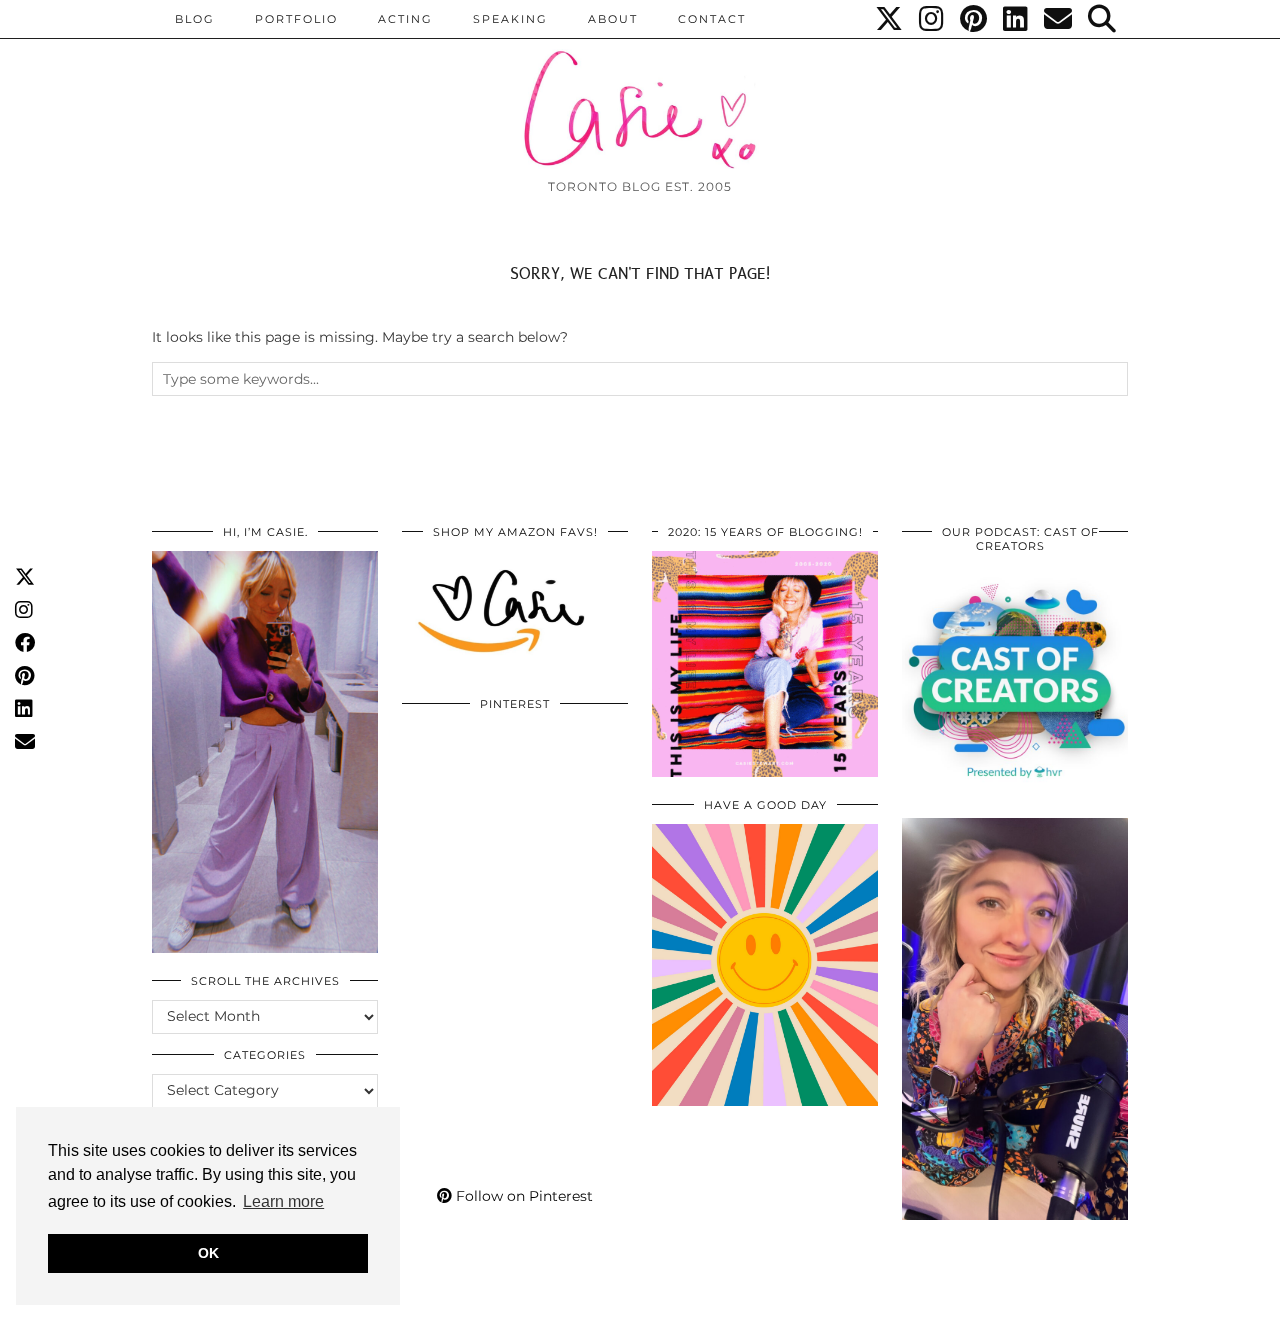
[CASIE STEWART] (640, 91)
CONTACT (712, 19)
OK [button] (208, 1253)
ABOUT (613, 19)
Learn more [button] (283, 1201)
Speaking (510, 19)
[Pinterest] (974, 19)
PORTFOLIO (296, 19)
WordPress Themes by (1021, 1298)
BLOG (195, 19)
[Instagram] (932, 19)
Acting (405, 19)
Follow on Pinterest (522, 1196)
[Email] (1059, 19)
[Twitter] (890, 19)
